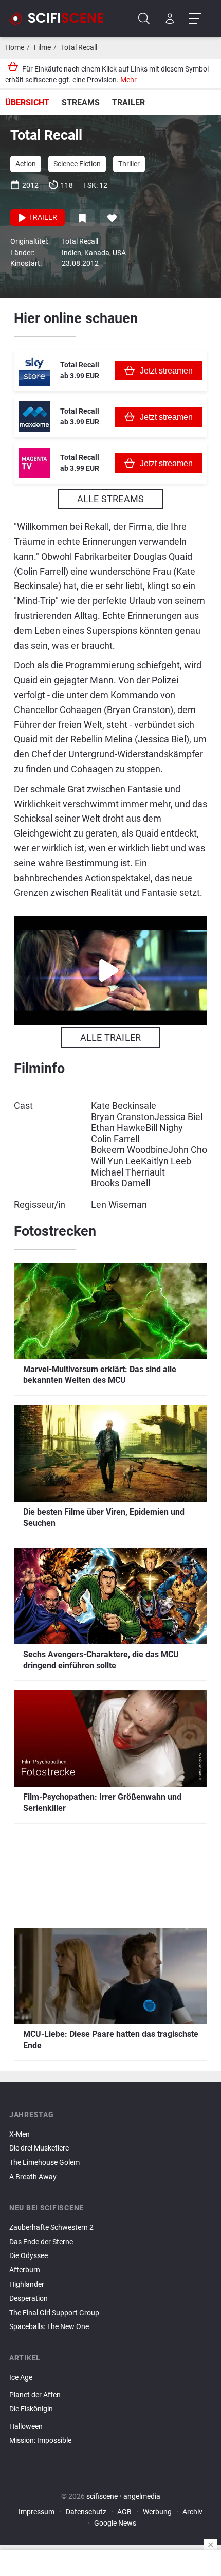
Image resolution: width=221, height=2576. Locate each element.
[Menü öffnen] (195, 19)
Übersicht (27, 103)
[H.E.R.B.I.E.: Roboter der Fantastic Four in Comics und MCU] (110, 2418)
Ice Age (21, 2378)
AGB (124, 2512)
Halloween (26, 2427)
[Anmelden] (170, 19)
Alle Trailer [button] (110, 1037)
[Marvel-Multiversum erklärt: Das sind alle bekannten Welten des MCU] (110, 2449)
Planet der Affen (35, 2395)
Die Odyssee (29, 2256)
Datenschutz (86, 2512)
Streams (81, 103)
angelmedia (142, 2497)
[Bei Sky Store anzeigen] (34, 370)
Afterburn (25, 2270)
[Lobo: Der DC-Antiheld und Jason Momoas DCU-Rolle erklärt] (110, 2387)
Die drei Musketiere (39, 2148)
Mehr (128, 80)
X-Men (20, 2134)
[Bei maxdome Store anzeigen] (34, 417)
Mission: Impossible (40, 2440)
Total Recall (79, 48)
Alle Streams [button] (110, 499)
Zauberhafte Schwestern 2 (51, 2227)
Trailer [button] (42, 217)
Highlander (27, 2285)
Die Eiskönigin (31, 2409)
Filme (42, 48)
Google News (115, 2523)
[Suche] (144, 19)
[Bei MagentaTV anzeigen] (34, 463)
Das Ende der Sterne (41, 2242)
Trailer (128, 103)
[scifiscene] (61, 19)
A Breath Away (33, 2177)
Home (15, 48)
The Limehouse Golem (44, 2163)
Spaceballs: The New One (49, 2327)
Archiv (192, 2512)
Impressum (36, 2512)
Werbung (157, 2512)
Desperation (29, 2298)
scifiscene (102, 2497)
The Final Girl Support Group (54, 2313)
